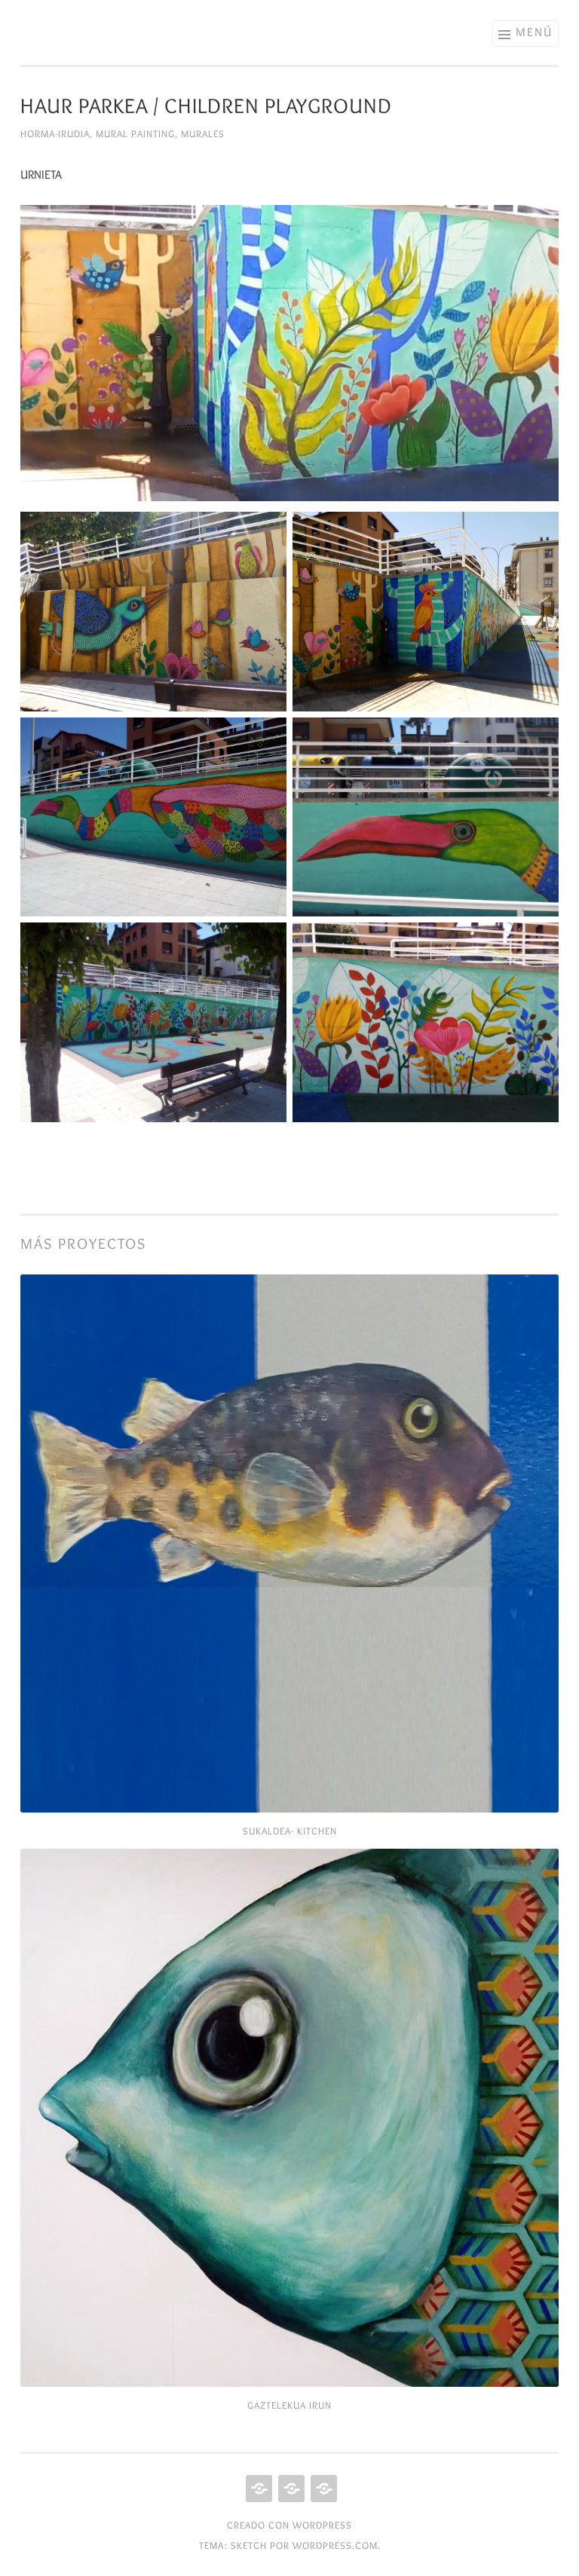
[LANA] (290, 2489)
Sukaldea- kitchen (290, 1831)
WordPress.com (335, 2545)
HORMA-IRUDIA (55, 133)
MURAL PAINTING (135, 133)
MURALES (203, 133)
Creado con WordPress (289, 2525)
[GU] (257, 2489)
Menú (534, 32)
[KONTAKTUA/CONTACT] (322, 2489)
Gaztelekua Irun (289, 2405)
